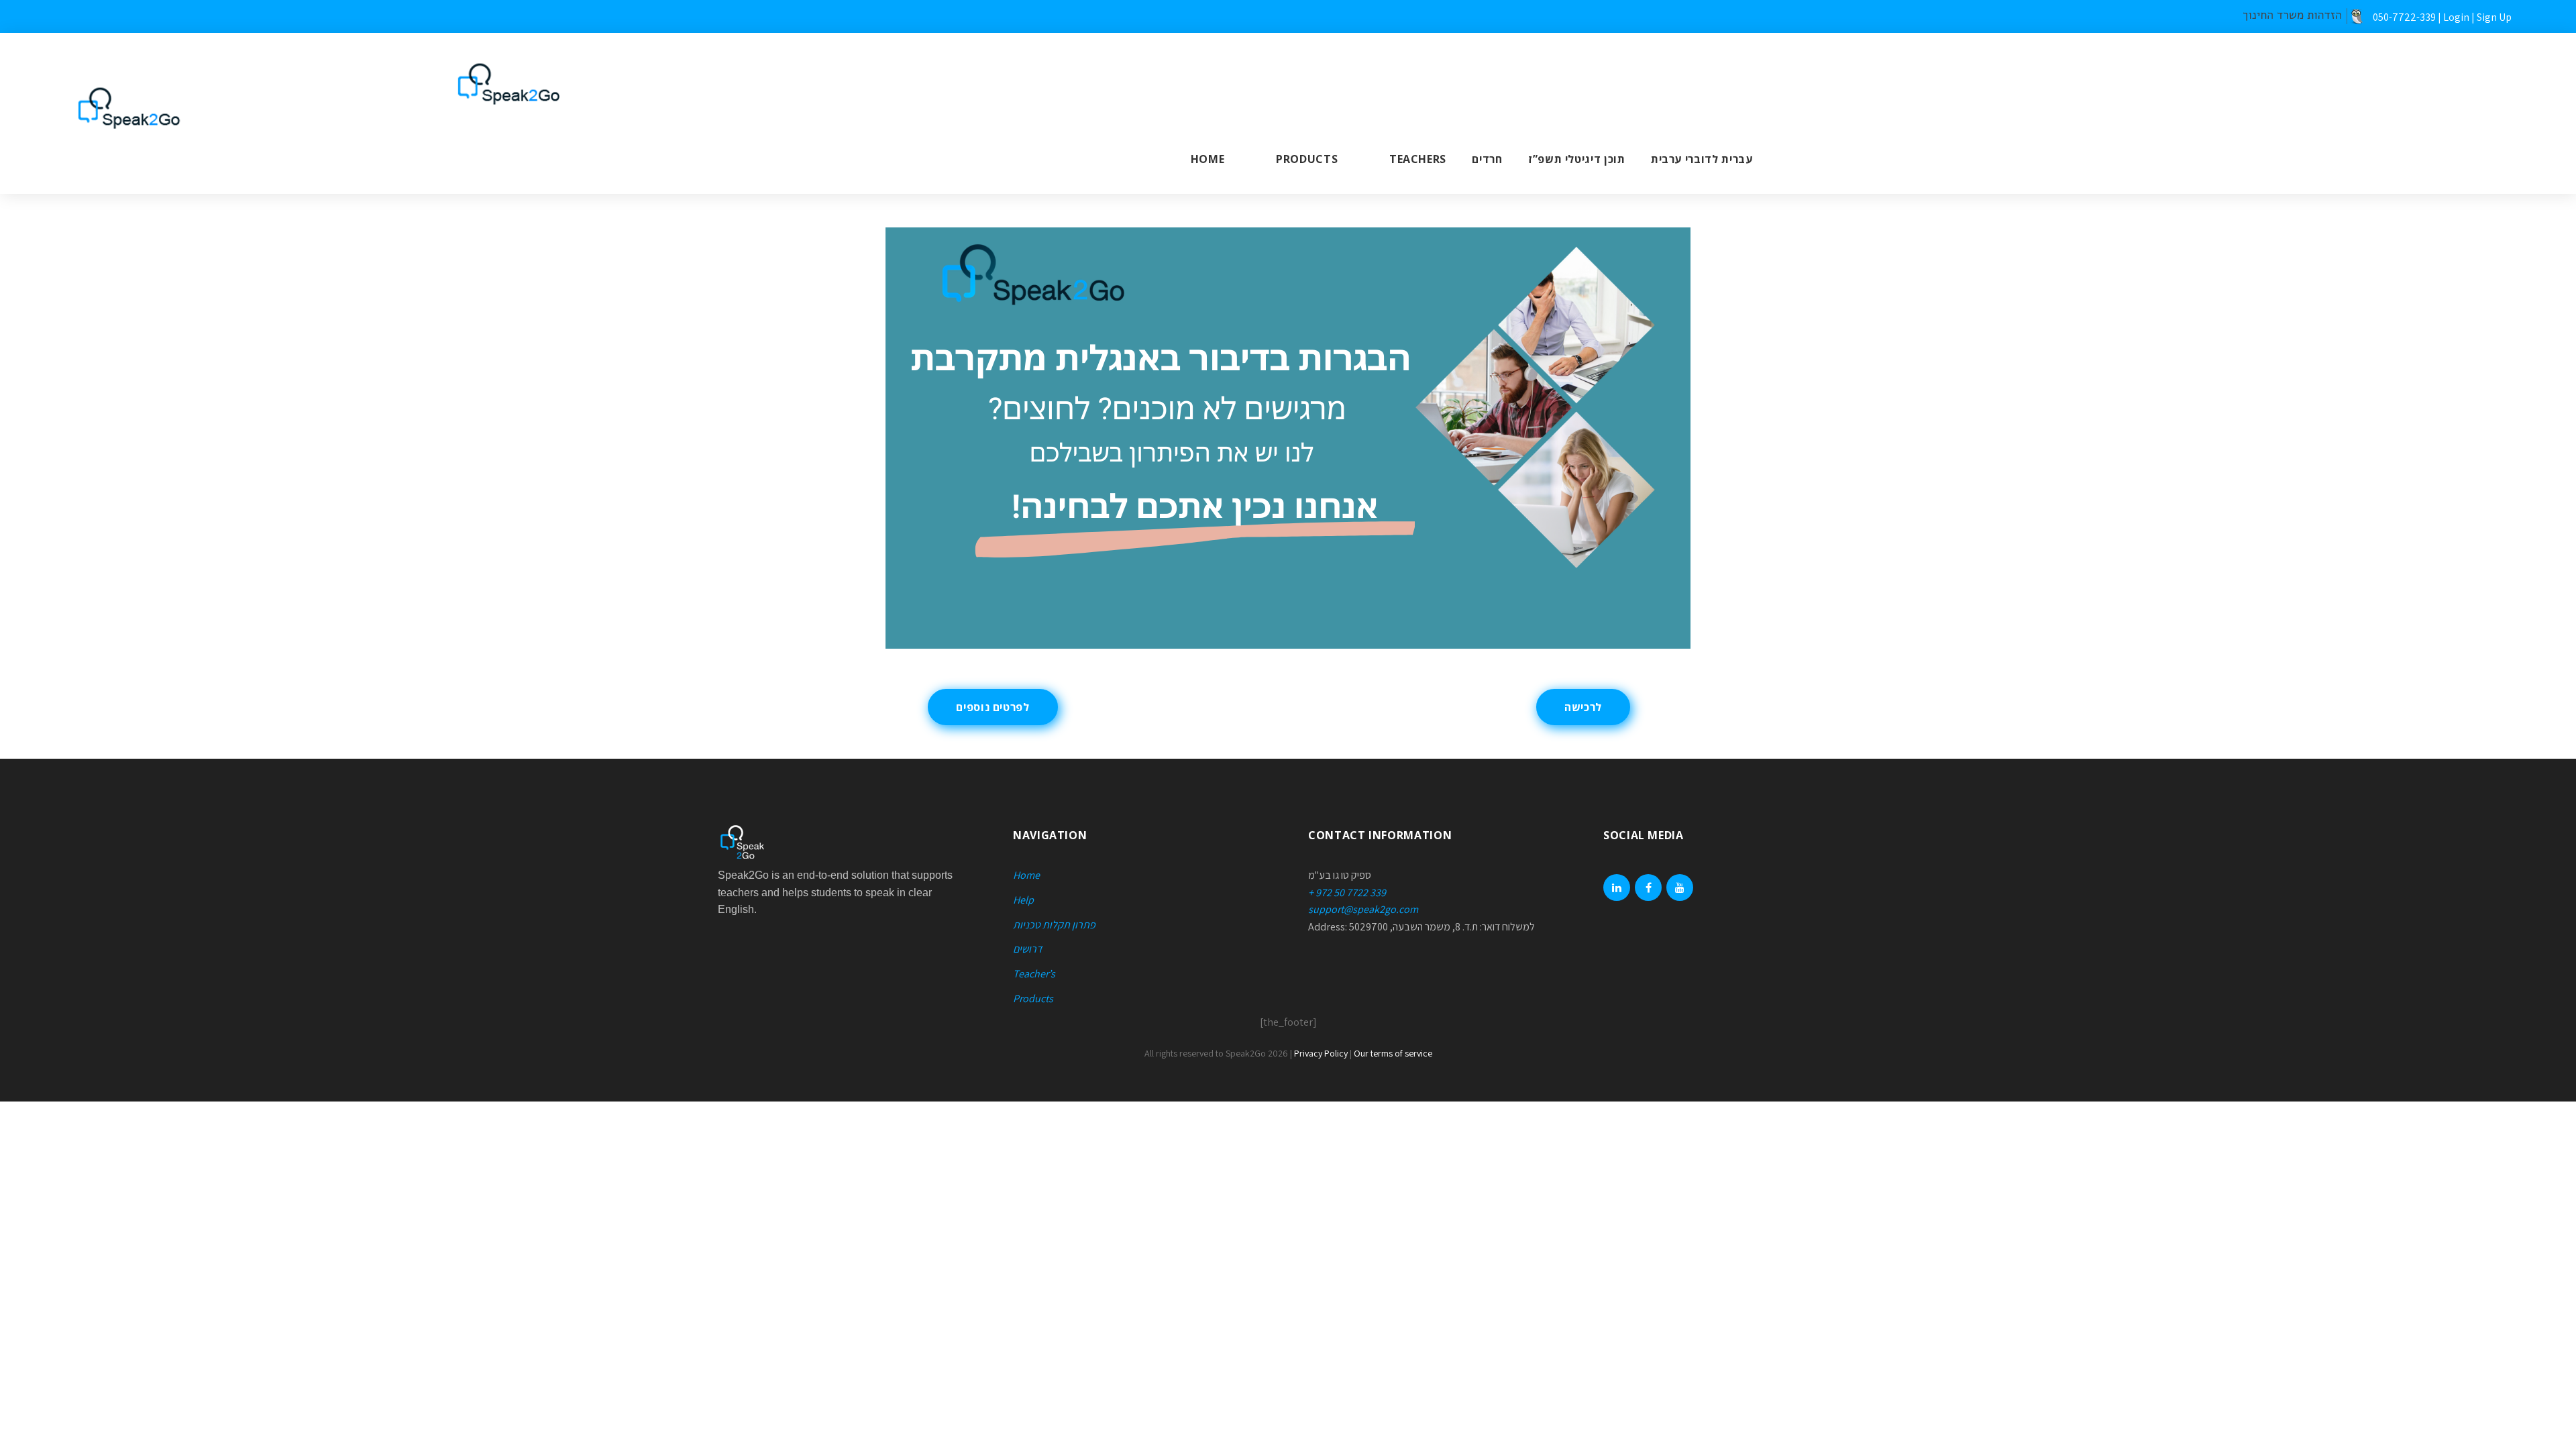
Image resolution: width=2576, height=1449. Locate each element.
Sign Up (2494, 17)
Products (1307, 159)
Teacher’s (1034, 974)
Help (1023, 900)
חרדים (1487, 159)
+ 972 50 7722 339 (1347, 893)
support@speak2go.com (1363, 909)
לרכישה (1583, 707)
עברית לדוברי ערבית (1702, 159)
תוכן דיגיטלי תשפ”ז (1577, 159)
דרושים (1028, 949)
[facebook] (1648, 888)
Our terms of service (1393, 1053)
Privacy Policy (1321, 1053)
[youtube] (1680, 888)
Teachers (1418, 159)
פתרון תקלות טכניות (1054, 925)
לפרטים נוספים (992, 707)
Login (2456, 17)
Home (1208, 159)
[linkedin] (1617, 888)
